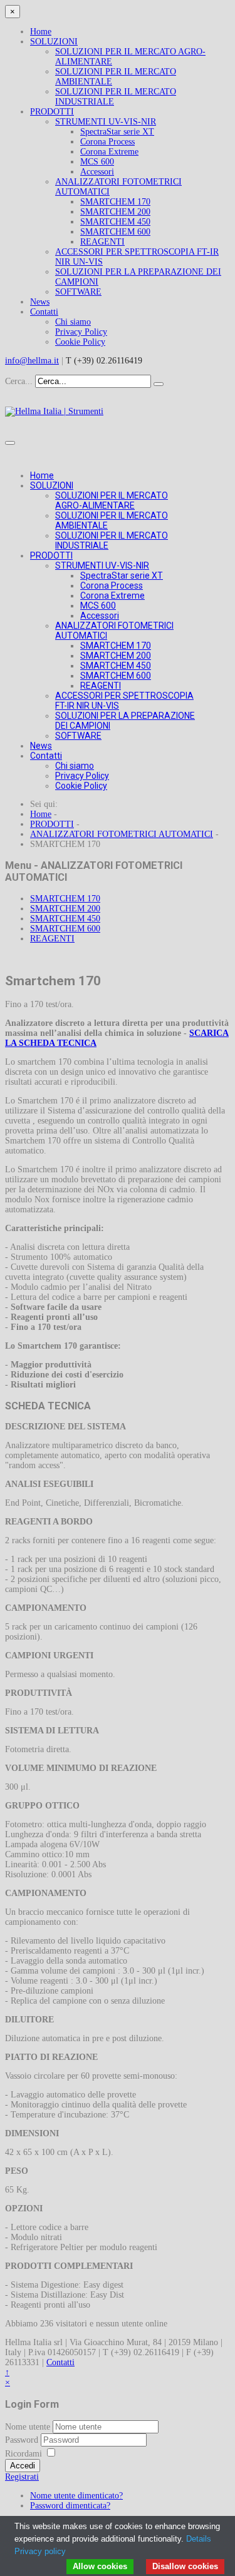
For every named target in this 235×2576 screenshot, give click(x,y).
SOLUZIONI (54, 42)
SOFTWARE (78, 292)
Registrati (22, 2477)
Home (41, 32)
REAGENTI (102, 242)
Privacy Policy (81, 332)
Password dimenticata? (70, 2506)
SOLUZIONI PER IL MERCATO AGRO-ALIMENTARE (112, 500)
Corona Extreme (109, 152)
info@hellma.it (32, 361)
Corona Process (107, 142)
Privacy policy (40, 2551)
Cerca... (19, 381)
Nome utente (28, 2427)
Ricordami (23, 2454)
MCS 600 (97, 162)
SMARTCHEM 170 (115, 202)
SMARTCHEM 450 (115, 222)
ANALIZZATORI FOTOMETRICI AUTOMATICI (122, 834)
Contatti (44, 312)
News (40, 302)
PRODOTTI (52, 112)
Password (23, 2440)
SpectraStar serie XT (117, 132)
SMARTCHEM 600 (115, 232)
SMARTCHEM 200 (115, 212)
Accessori (97, 172)
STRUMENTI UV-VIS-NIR (106, 122)
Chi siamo (73, 322)
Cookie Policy (80, 342)
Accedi (23, 2466)
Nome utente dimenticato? (76, 2496)
